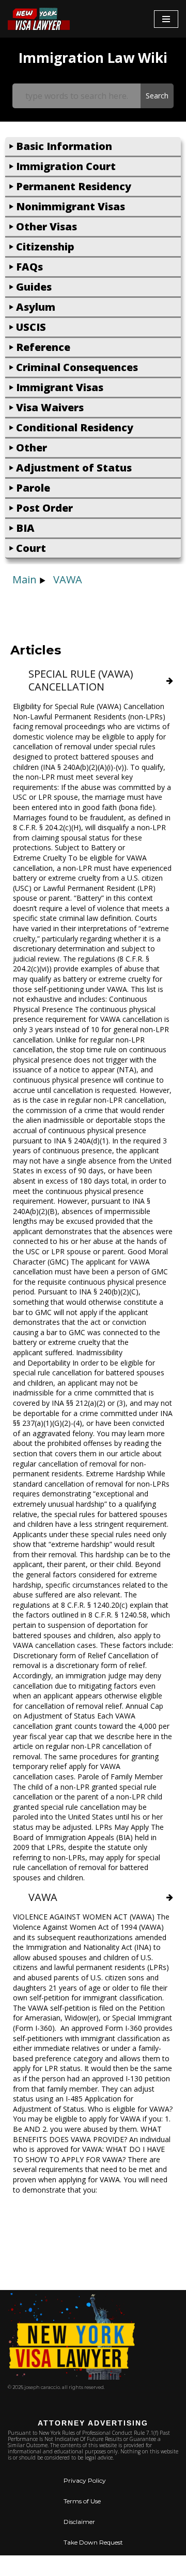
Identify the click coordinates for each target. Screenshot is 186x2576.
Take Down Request (93, 2542)
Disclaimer (79, 2522)
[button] (93, 147)
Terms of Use (82, 2501)
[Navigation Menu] (166, 19)
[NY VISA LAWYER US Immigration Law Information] (39, 19)
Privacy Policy (85, 2480)
